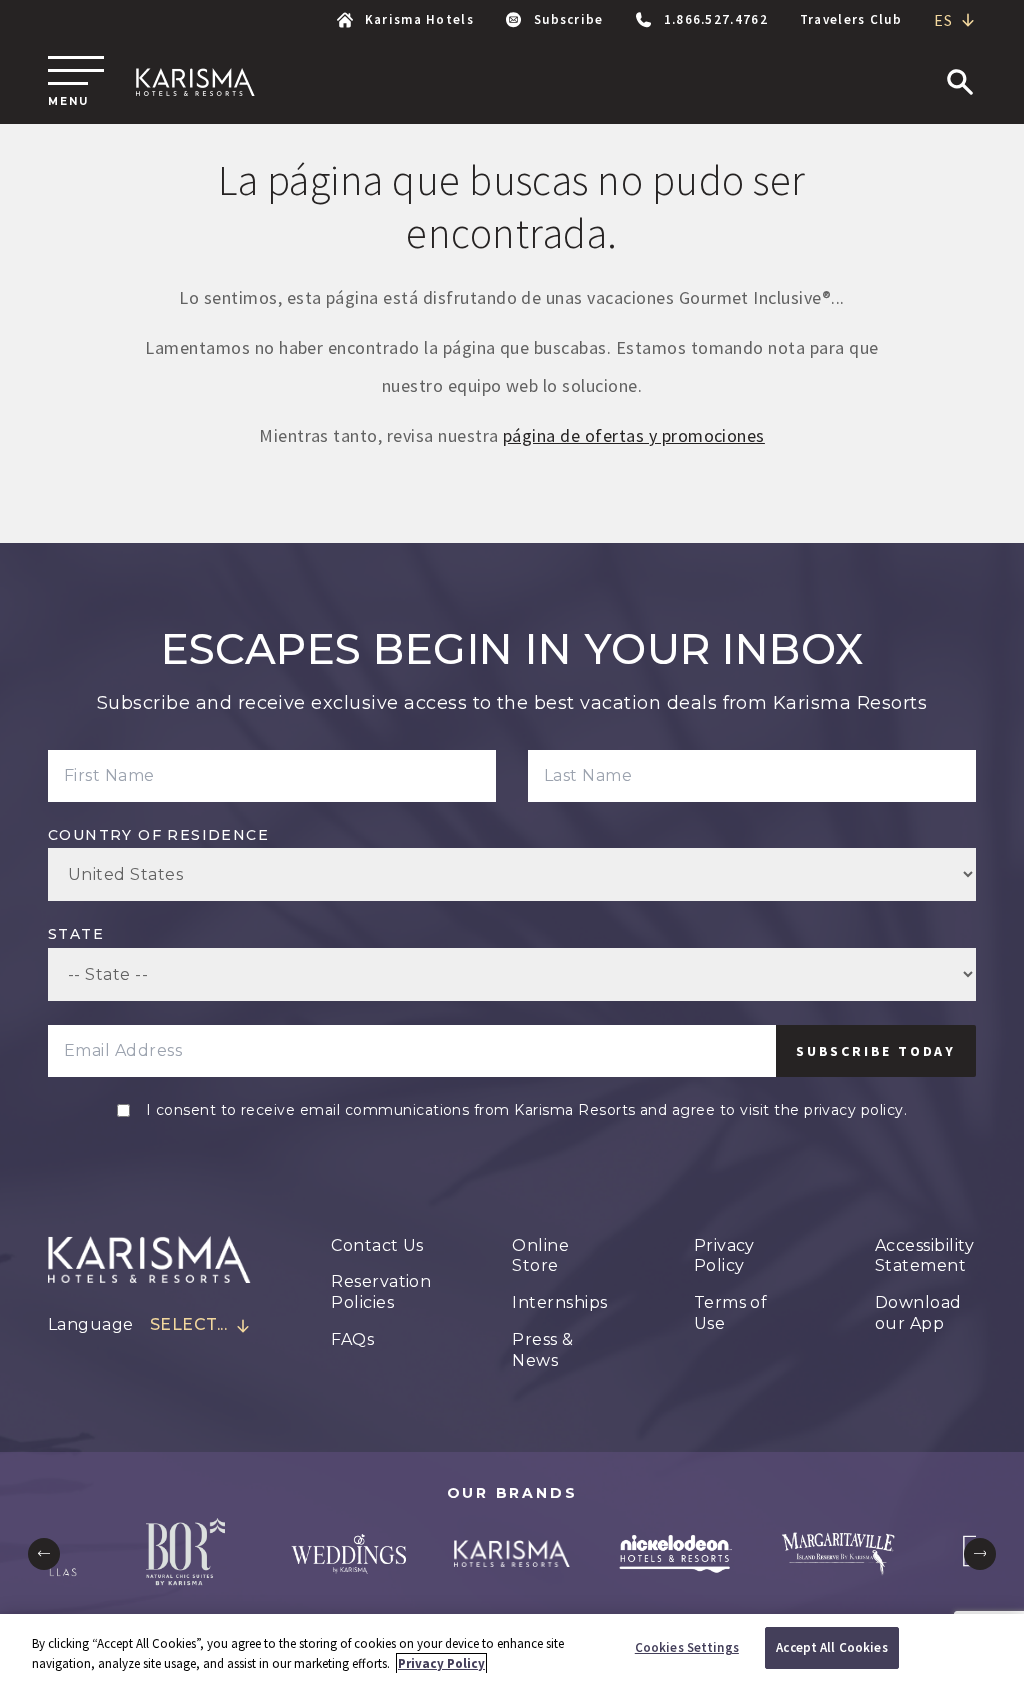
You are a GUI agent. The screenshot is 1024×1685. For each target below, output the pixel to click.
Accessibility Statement (924, 1256)
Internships (559, 1302)
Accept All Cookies (831, 1647)
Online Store (540, 1256)
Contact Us (377, 1245)
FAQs (352, 1339)
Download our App (918, 1313)
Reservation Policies (381, 1292)
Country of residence (158, 835)
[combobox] (955, 20)
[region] (512, 1649)
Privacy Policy (724, 1256)
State (76, 934)
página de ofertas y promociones (634, 435)
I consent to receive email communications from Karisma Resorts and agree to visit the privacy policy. (526, 1110)
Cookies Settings (687, 1647)
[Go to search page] (960, 82)
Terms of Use (731, 1313)
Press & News (542, 1350)
